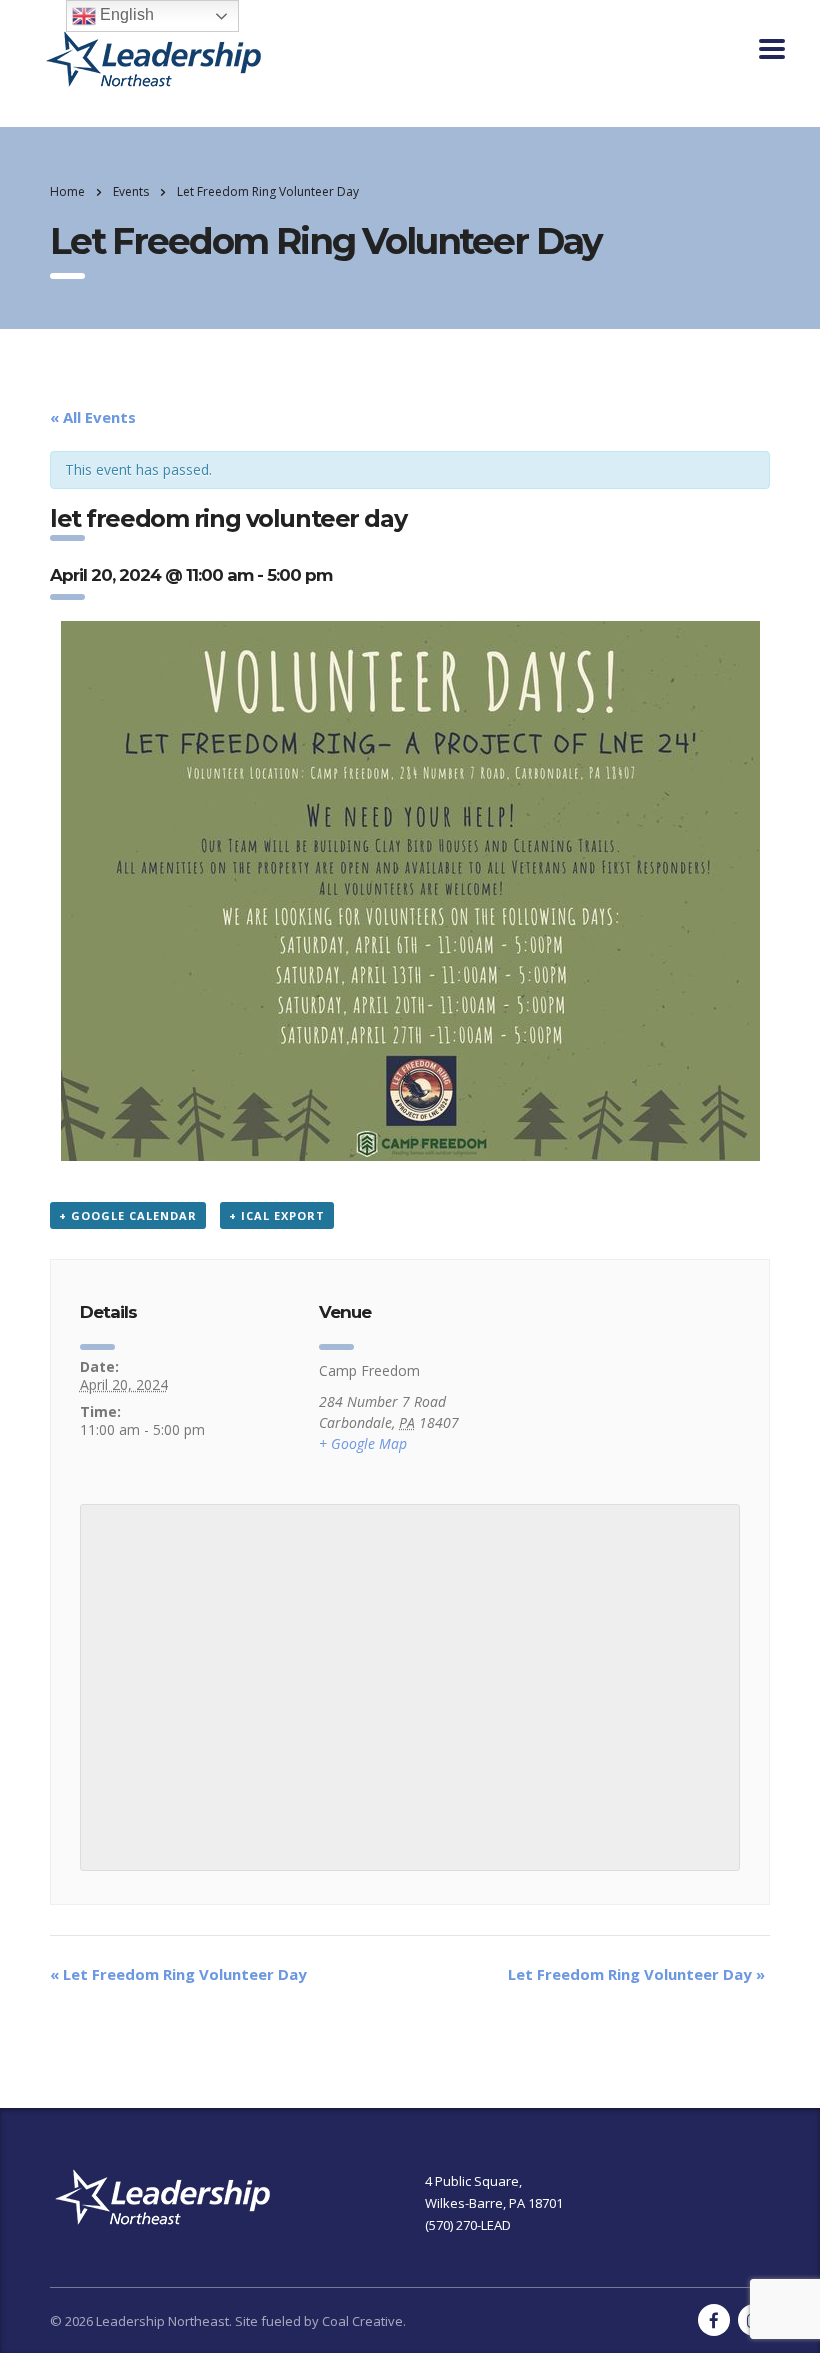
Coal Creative (362, 2321)
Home (67, 191)
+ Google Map (363, 1443)
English (125, 14)
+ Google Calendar (128, 1215)
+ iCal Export (277, 1215)
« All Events (93, 417)
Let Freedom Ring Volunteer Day (178, 1974)
